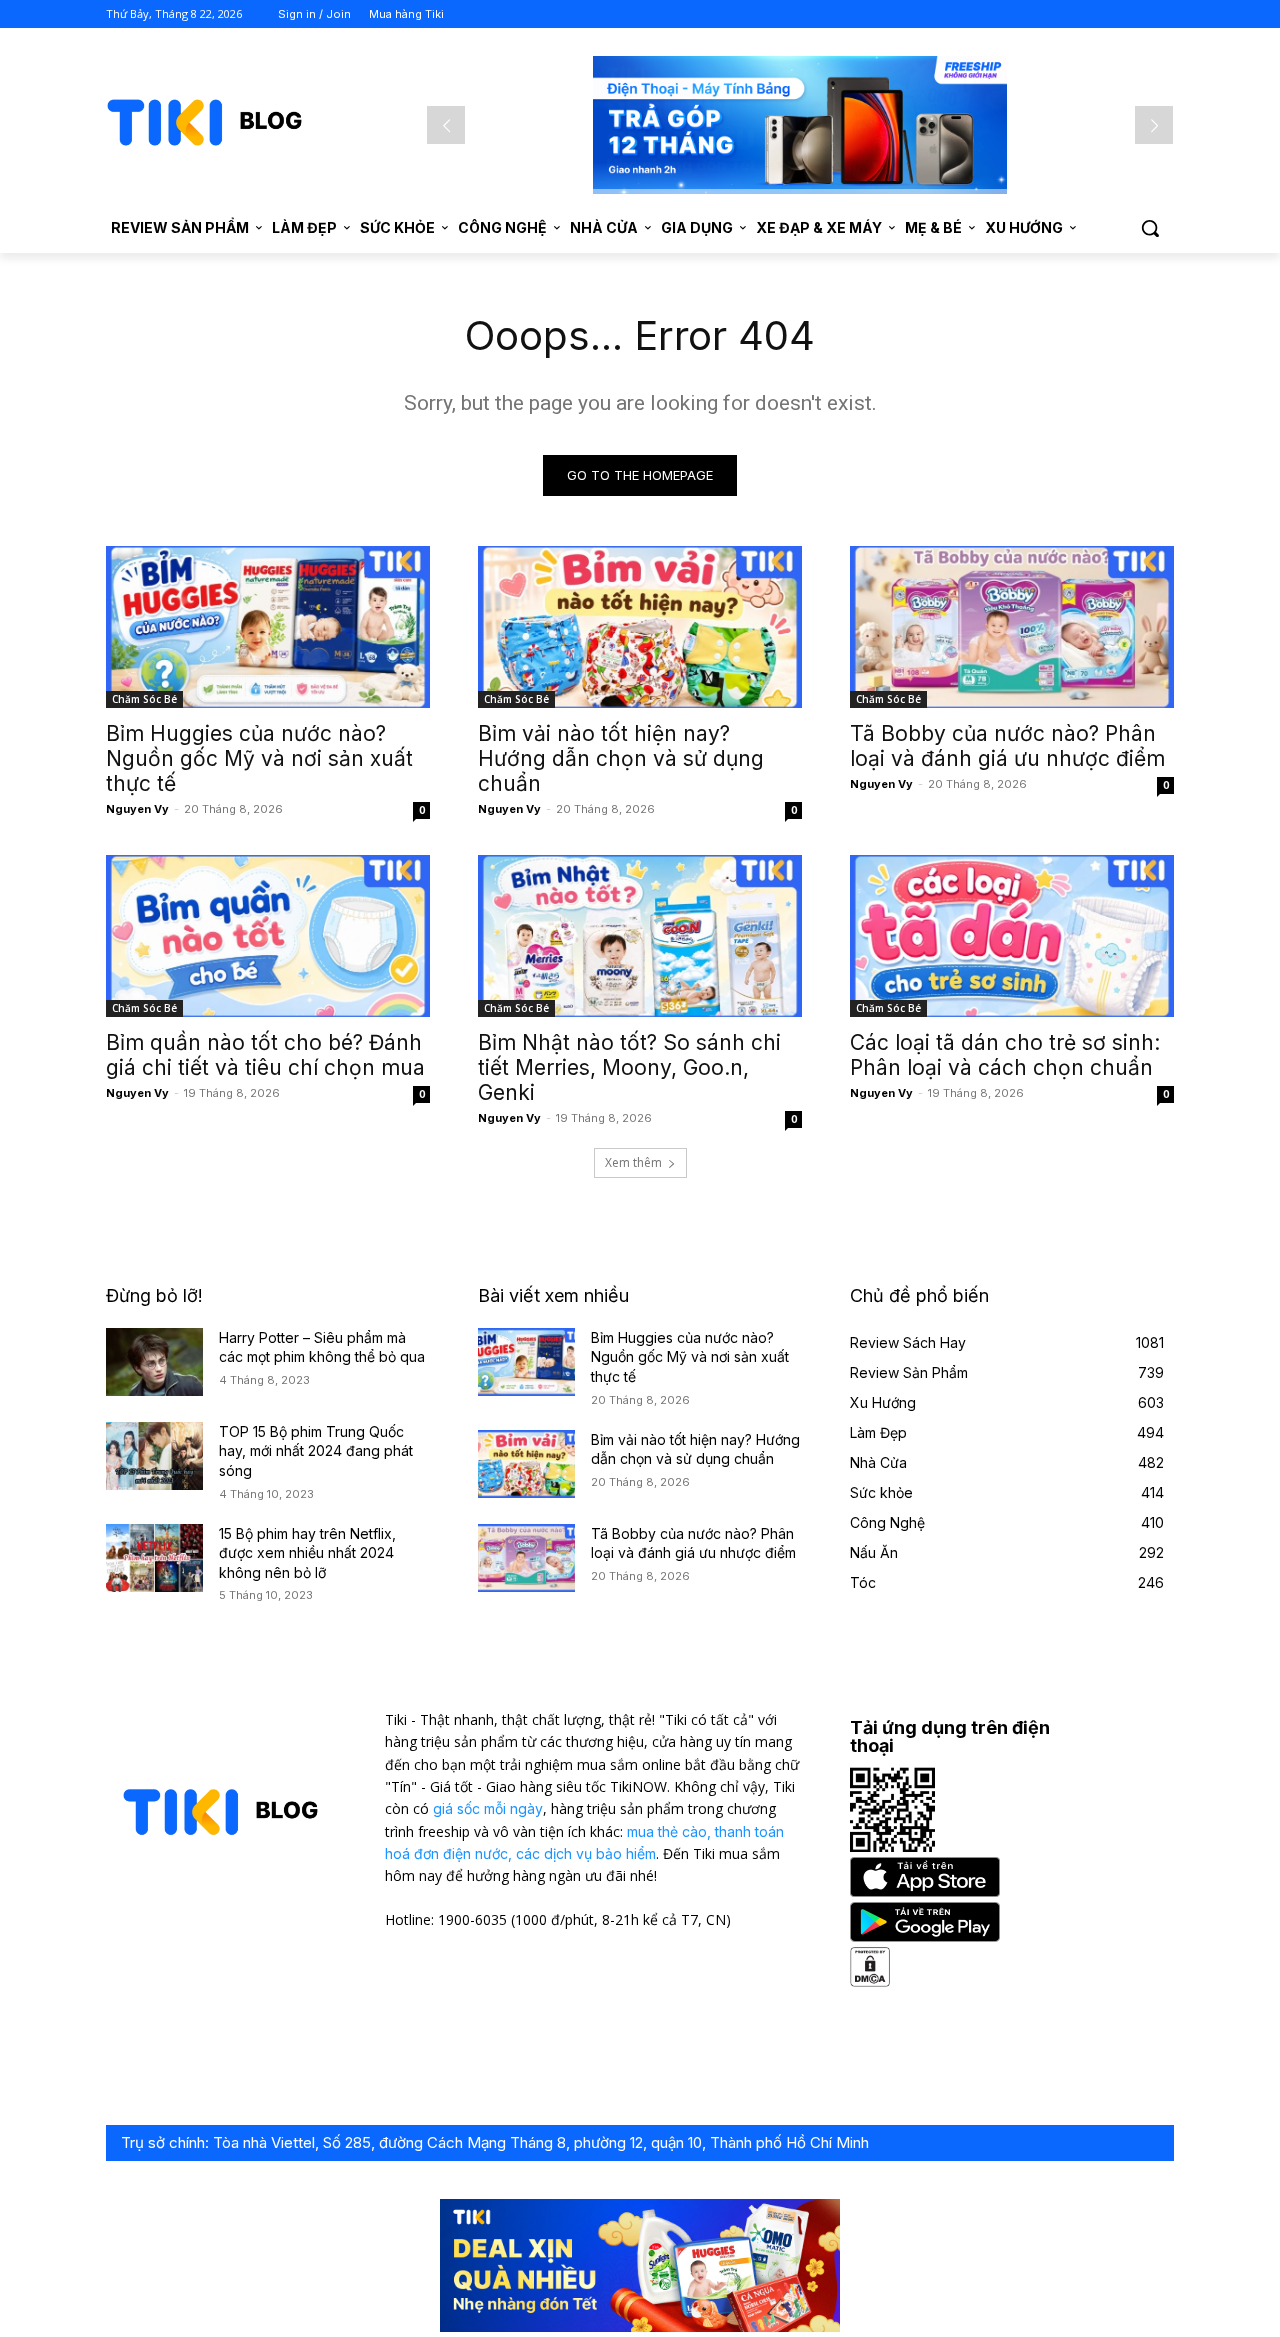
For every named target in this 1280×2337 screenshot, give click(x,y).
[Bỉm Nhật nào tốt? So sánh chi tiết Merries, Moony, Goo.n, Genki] (640, 936)
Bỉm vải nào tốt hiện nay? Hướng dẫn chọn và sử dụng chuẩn (621, 758)
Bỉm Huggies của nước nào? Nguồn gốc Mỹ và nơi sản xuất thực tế (259, 758)
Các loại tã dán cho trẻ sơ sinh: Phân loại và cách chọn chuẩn (1005, 1055)
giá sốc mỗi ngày (488, 1808)
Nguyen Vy (137, 809)
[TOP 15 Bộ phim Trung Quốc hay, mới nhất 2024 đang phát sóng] (154, 1456)
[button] (1150, 228)
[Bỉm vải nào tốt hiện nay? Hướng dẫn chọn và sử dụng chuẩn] (640, 627)
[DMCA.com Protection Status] (870, 1981)
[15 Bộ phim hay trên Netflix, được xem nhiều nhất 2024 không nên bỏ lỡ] (154, 1558)
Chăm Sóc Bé (144, 699)
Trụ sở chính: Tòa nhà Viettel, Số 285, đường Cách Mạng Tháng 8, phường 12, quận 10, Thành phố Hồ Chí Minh (495, 2142)
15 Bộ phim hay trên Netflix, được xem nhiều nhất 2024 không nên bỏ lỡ (307, 1553)
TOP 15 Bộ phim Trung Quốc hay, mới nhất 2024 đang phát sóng (316, 1451)
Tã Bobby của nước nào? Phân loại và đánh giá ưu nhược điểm (1007, 746)
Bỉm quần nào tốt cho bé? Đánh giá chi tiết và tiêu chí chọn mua (265, 1055)
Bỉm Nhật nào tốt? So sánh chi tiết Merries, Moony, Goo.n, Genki (629, 1067)
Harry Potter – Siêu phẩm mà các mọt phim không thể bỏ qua (322, 1347)
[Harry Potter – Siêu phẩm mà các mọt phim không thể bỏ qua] (154, 1362)
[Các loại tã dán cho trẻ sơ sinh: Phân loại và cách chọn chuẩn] (1012, 936)
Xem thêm (633, 1162)
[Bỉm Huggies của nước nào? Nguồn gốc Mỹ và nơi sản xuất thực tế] (268, 627)
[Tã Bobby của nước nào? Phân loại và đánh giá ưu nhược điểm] (1012, 627)
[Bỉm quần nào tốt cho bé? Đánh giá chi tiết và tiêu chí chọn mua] (268, 936)
